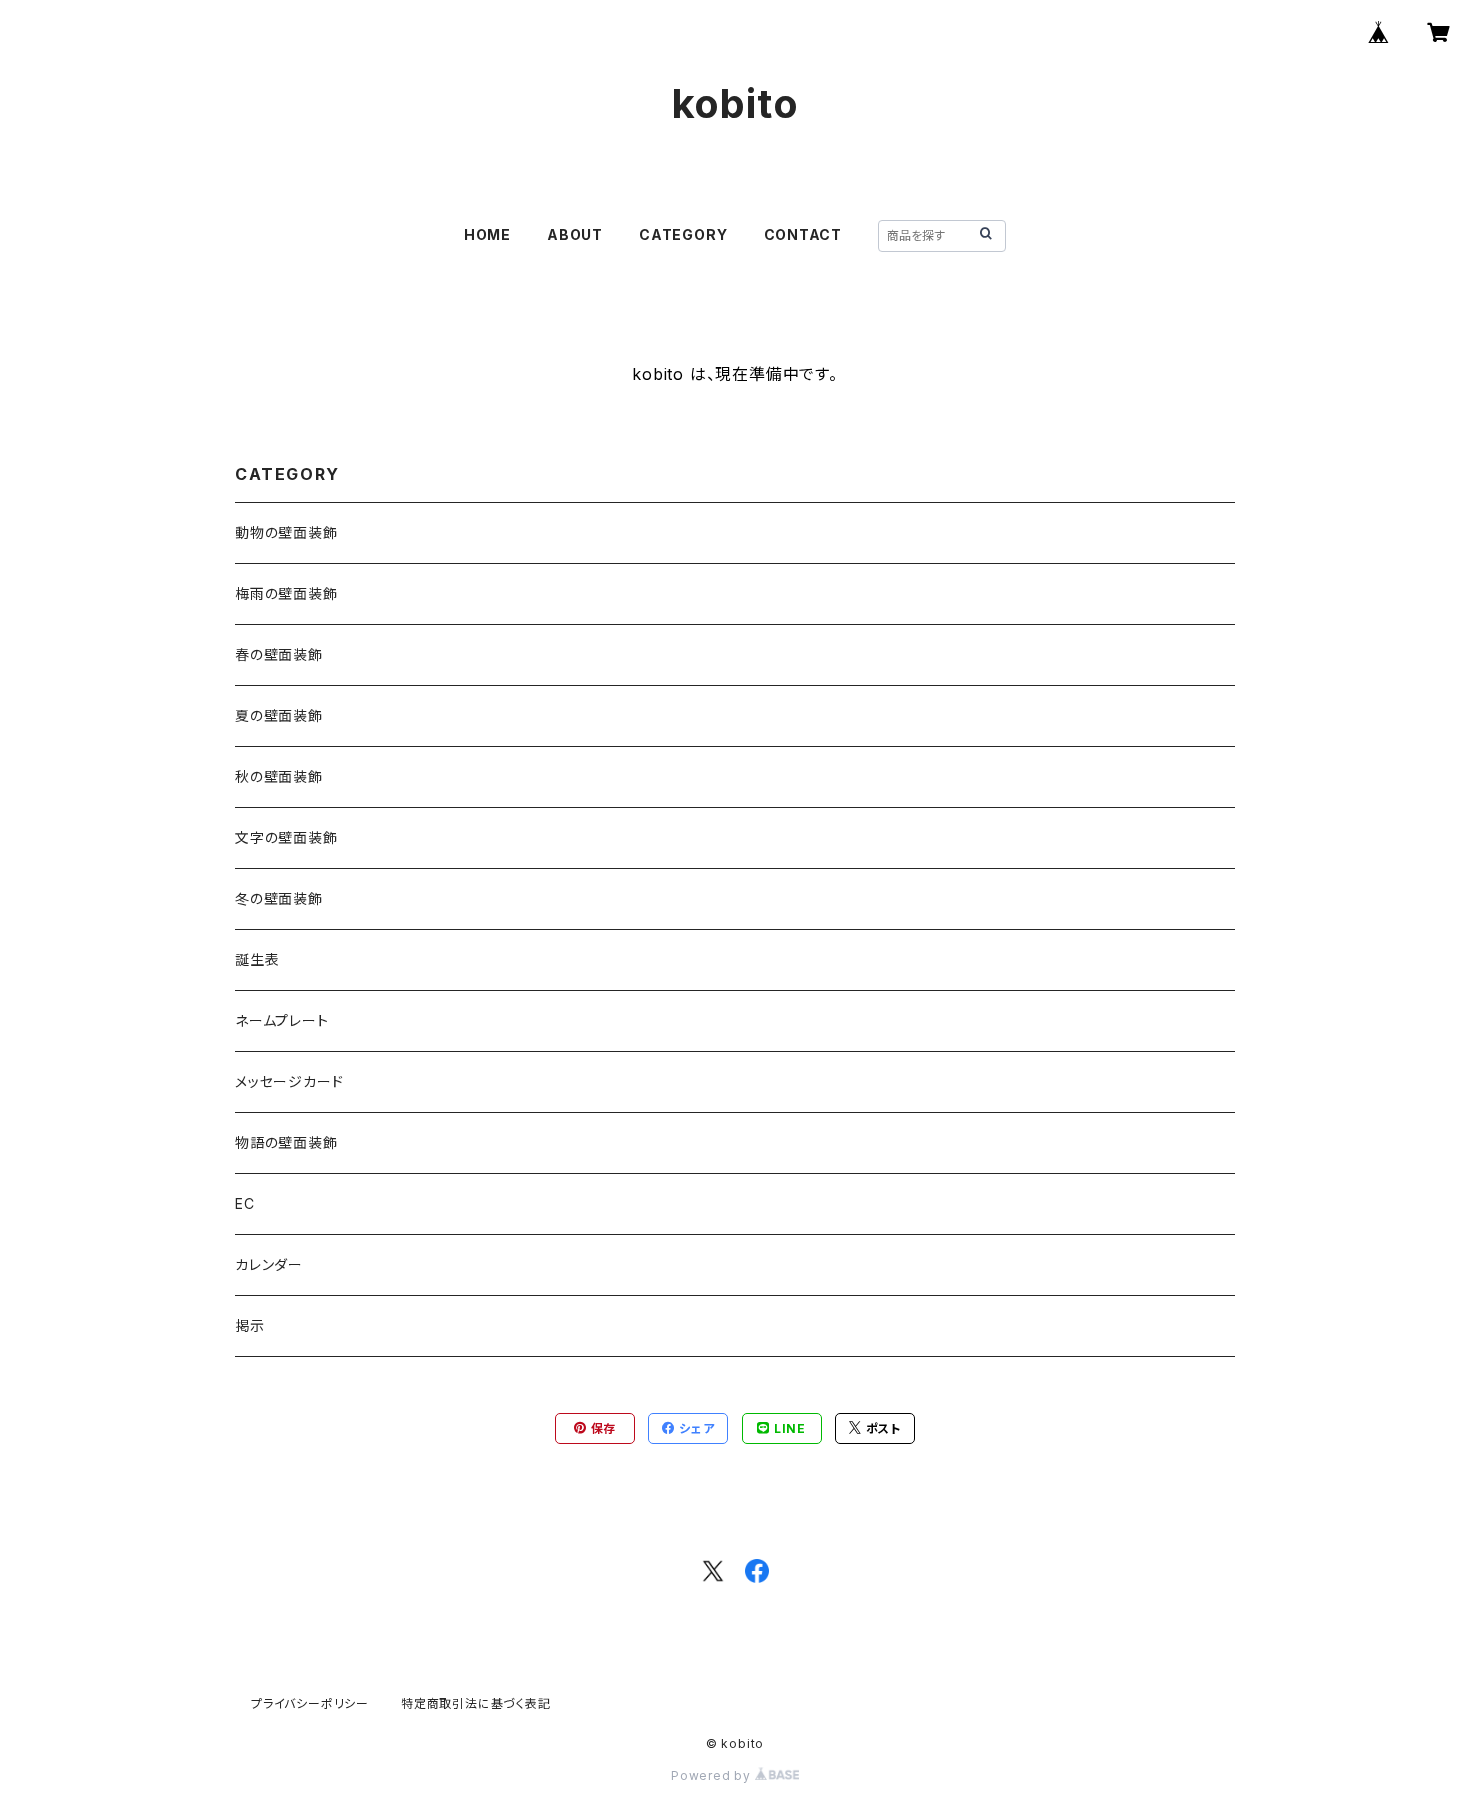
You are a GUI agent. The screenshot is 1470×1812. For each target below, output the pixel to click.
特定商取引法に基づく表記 (476, 1703)
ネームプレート (282, 1020)
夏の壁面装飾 (279, 715)
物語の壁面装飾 (286, 1142)
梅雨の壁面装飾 (286, 593)
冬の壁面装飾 (279, 898)
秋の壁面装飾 (279, 776)
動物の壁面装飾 (286, 532)
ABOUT (575, 234)
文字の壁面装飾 (286, 837)
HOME (487, 234)
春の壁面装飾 (279, 654)
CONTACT (803, 234)
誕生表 (257, 959)
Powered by (713, 1775)
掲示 (250, 1325)
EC (245, 1203)
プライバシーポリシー (310, 1703)
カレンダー (269, 1264)
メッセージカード (289, 1081)
